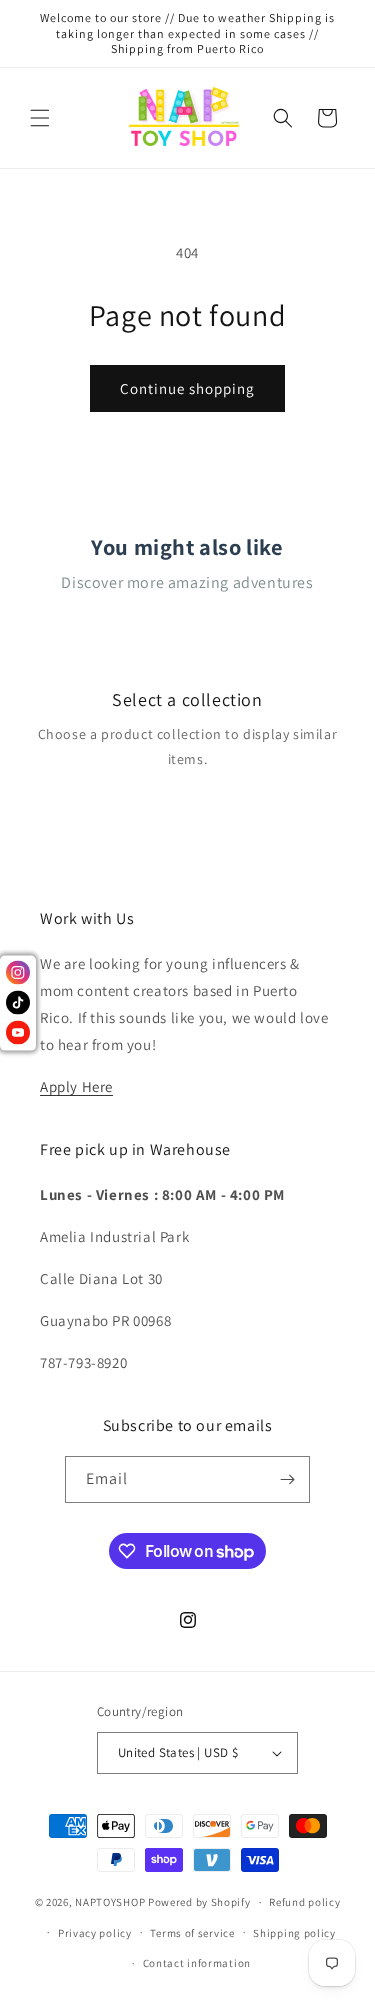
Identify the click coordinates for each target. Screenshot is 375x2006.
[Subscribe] (287, 1479)
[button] (40, 118)
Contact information (197, 1963)
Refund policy (304, 1902)
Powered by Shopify (199, 1902)
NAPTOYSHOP (110, 1902)
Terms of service (192, 1933)
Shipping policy (294, 1933)
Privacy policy (95, 1933)
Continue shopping (187, 388)
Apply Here (76, 1086)
